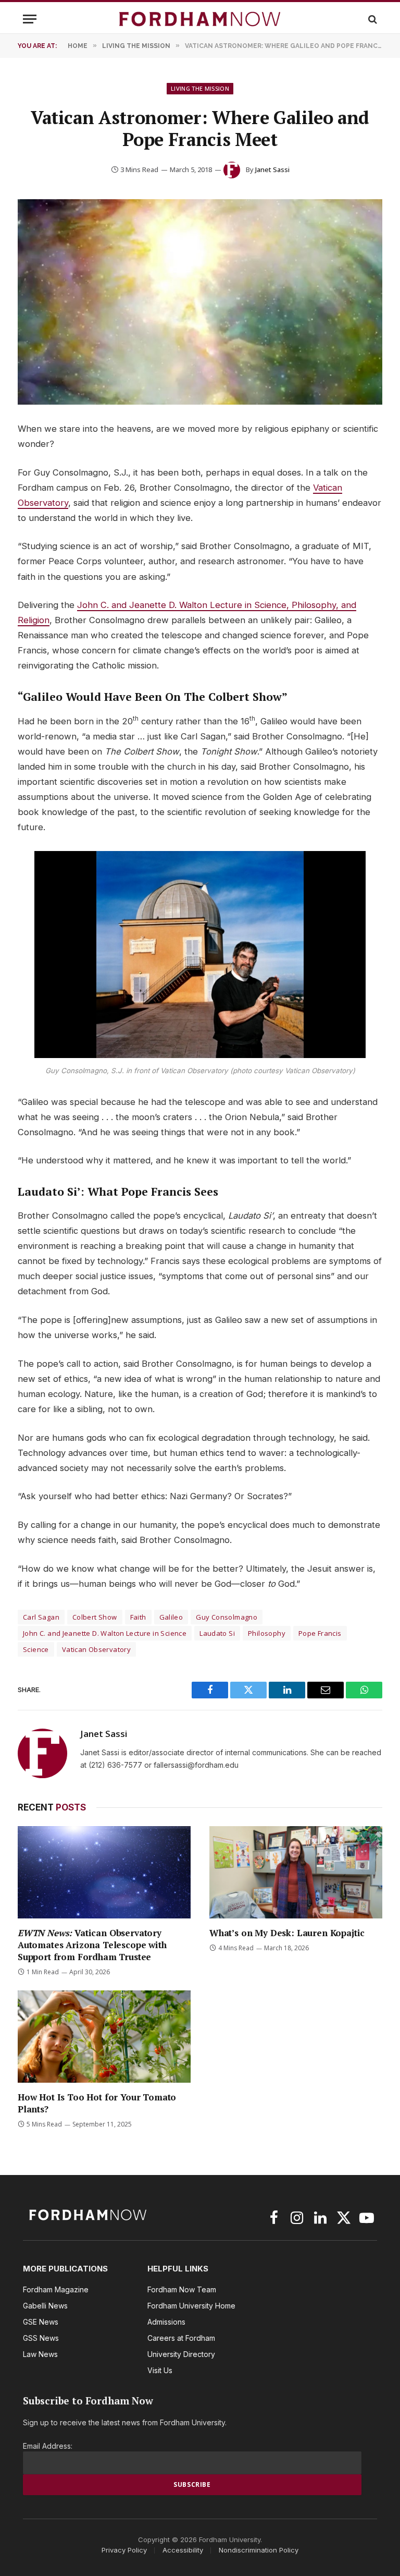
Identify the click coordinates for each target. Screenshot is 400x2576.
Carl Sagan (41, 1617)
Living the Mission (200, 88)
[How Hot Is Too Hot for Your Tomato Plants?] (104, 2037)
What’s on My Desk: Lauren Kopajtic (287, 1933)
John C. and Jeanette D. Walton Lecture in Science (105, 1633)
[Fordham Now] (200, 19)
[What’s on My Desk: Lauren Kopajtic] (296, 1872)
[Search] (372, 19)
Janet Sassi (272, 169)
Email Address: (48, 2446)
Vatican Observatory (96, 1649)
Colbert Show (95, 1617)
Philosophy (267, 1633)
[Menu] (30, 19)
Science (36, 1649)
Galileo (171, 1617)
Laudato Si (217, 1633)
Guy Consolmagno (227, 1617)
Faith (138, 1617)
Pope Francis (320, 1633)
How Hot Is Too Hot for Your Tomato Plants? (97, 2103)
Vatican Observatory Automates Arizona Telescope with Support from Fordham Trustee (92, 1945)
